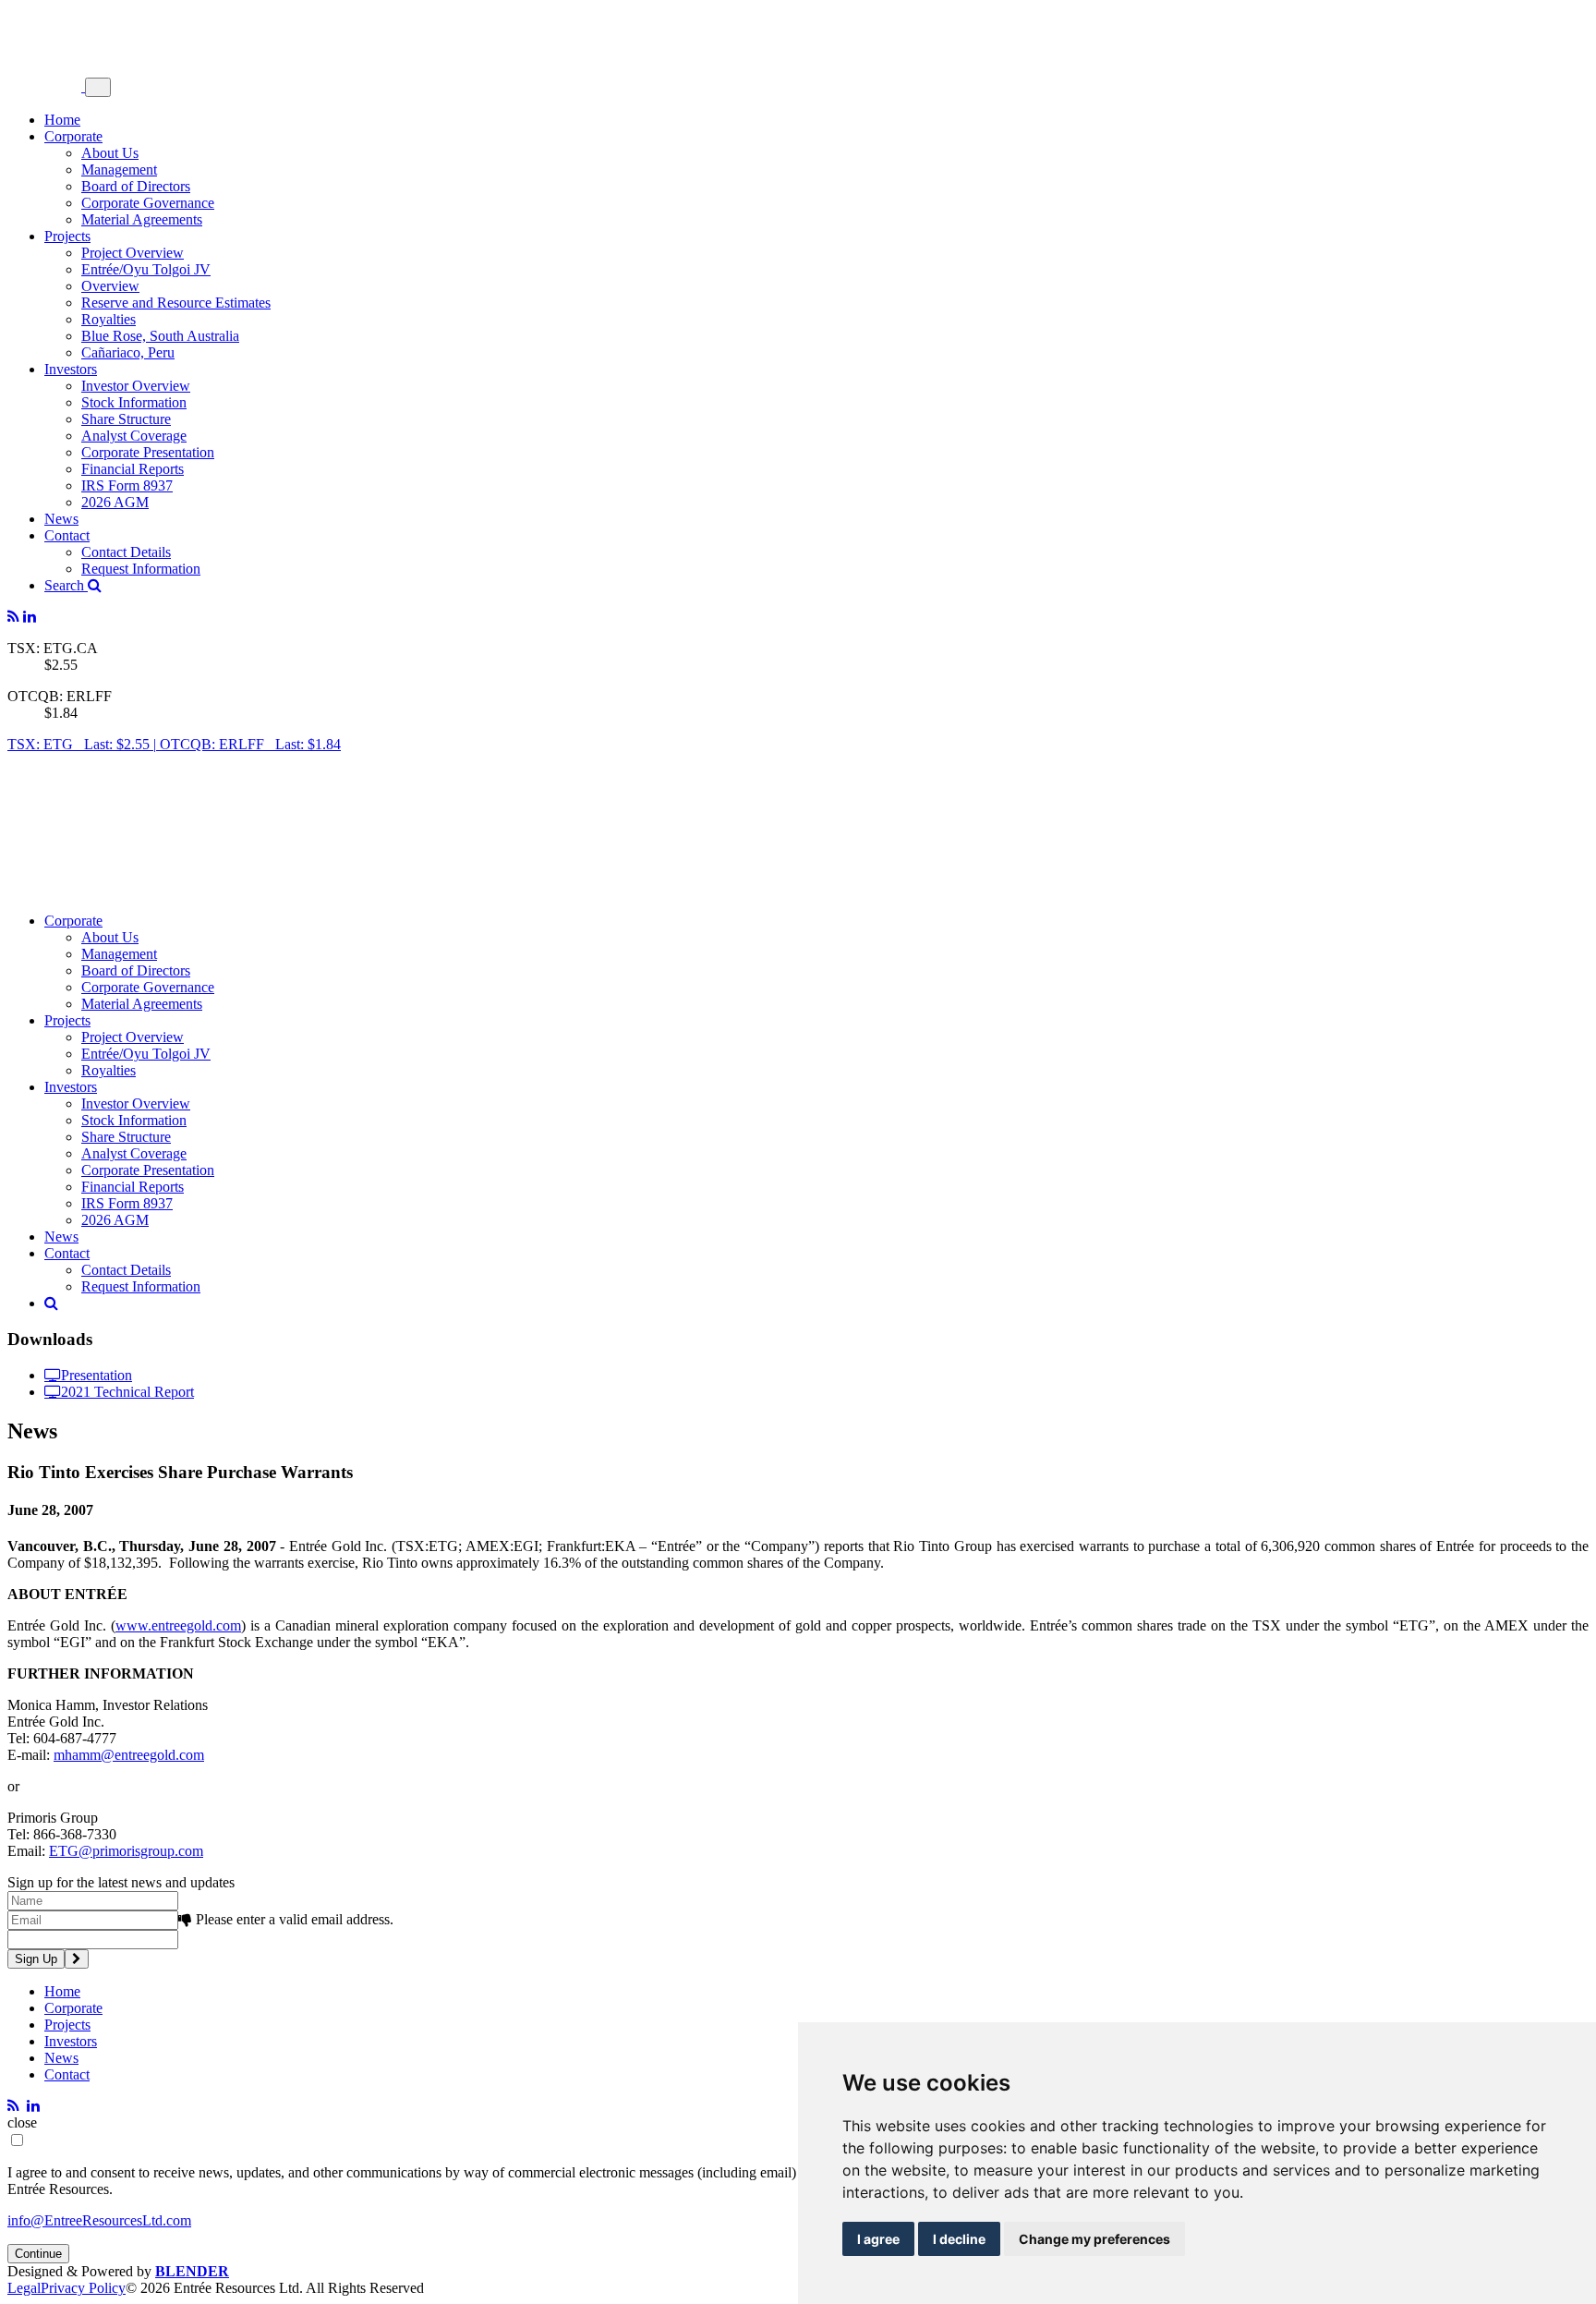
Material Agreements (142, 219)
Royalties (109, 319)
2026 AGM (115, 502)
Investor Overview (136, 386)
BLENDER (192, 2271)
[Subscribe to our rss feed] (13, 617)
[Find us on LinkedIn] (30, 617)
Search (66, 585)
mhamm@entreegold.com (129, 1755)
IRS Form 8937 (127, 485)
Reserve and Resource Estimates (176, 303)
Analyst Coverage (134, 436)
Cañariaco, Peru (128, 352)
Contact (67, 535)
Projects (67, 236)
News (61, 519)
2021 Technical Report (127, 1391)
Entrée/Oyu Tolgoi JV (146, 269)
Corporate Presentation (148, 452)
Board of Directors (136, 186)
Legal (24, 2288)
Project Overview (133, 253)
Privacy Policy (83, 2288)
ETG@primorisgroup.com (126, 1851)
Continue (38, 2254)
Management (119, 170)
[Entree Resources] (46, 86)
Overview (110, 286)
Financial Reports (133, 469)
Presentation (97, 1375)
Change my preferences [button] (1094, 2239)
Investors (71, 369)
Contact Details (126, 552)
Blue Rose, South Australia (160, 336)
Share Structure (126, 419)
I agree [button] (878, 2239)
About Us (110, 153)
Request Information (141, 569)
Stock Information (134, 402)
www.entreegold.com (178, 1625)
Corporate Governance (148, 203)
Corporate (73, 136)
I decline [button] (959, 2239)
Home (62, 120)
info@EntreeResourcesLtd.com (99, 2220)
